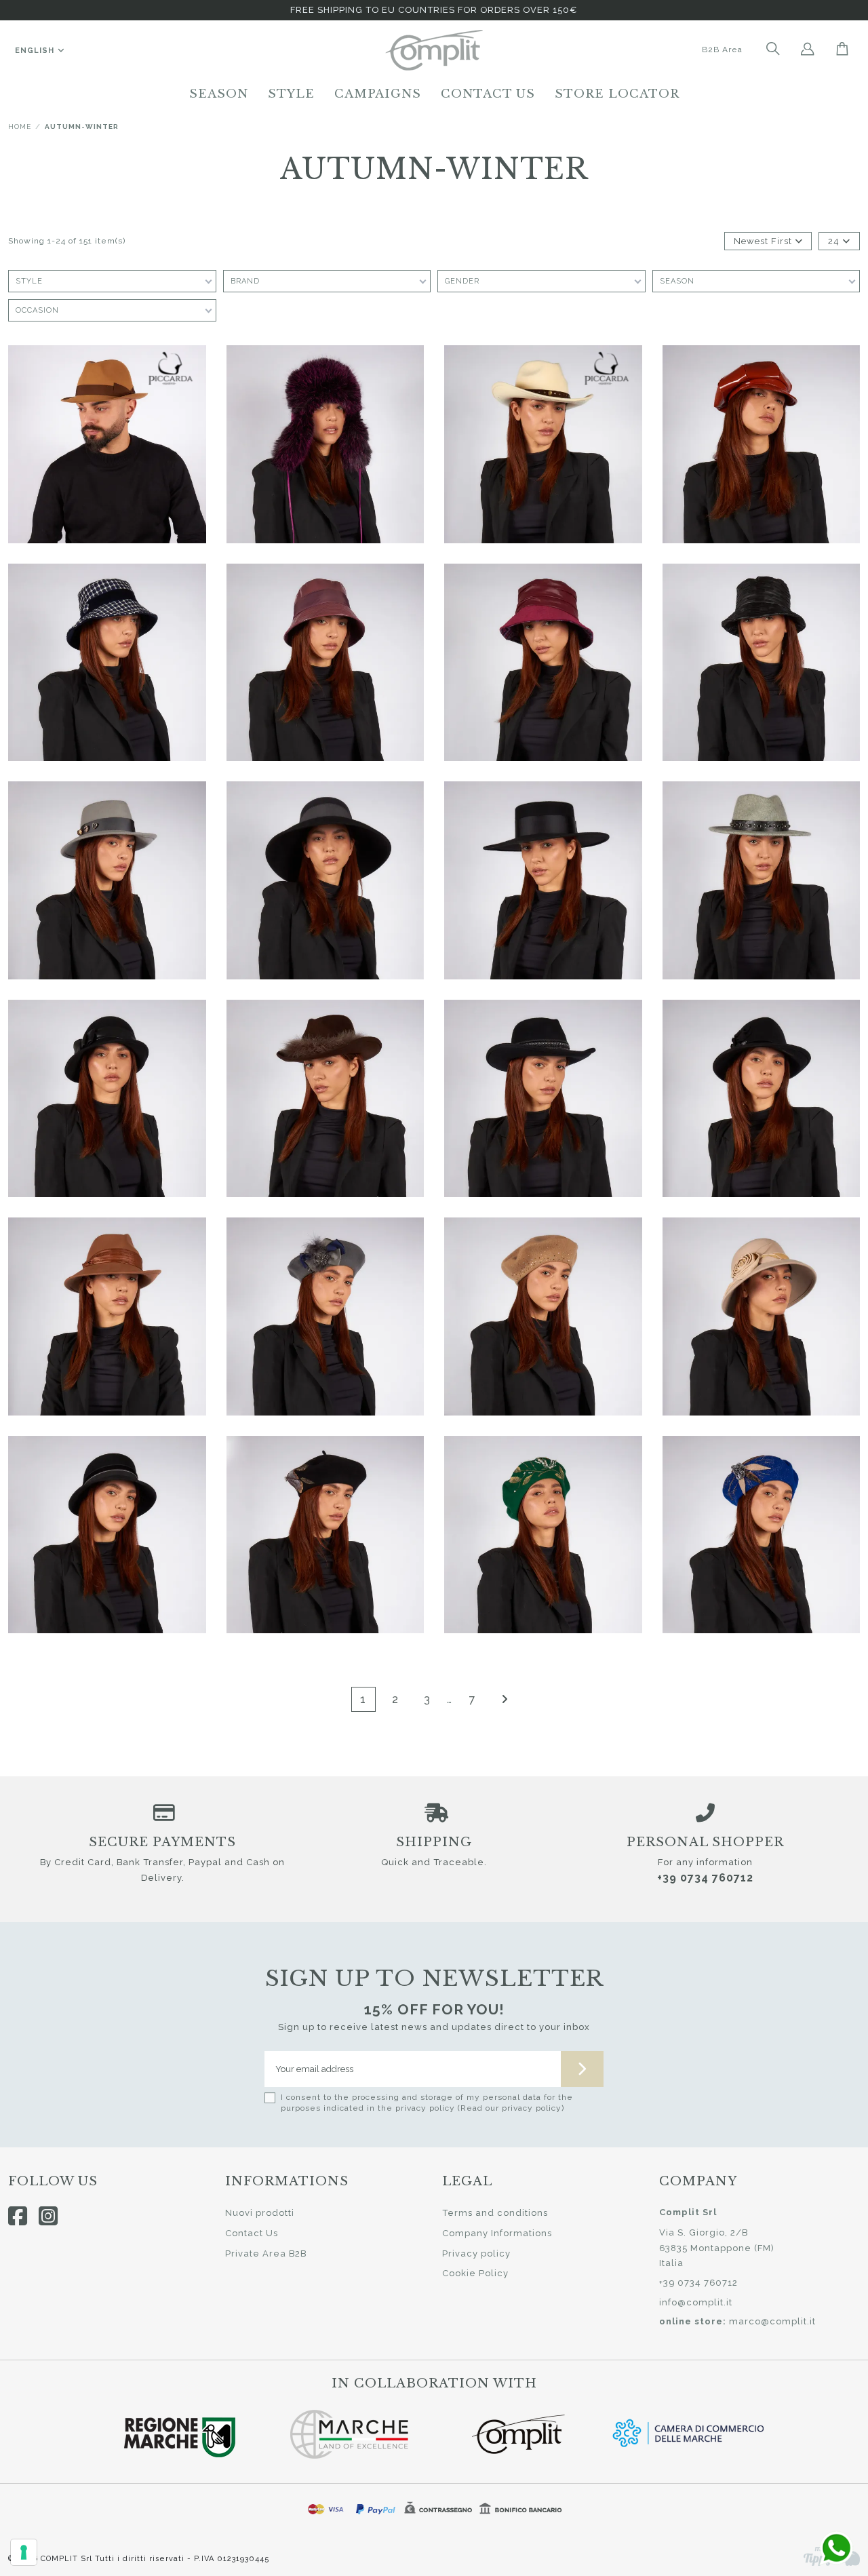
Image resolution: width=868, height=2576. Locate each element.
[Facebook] (18, 2216)
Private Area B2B (266, 2253)
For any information (705, 1862)
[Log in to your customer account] (808, 50)
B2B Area (722, 50)
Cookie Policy (475, 2273)
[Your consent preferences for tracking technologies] (24, 2552)
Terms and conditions (495, 2213)
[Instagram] (48, 2216)
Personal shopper (705, 1842)
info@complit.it (696, 2302)
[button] (219, 94)
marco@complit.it (772, 2321)
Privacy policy (476, 2253)
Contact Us (252, 2233)
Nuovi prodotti (260, 2213)
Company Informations (497, 2233)
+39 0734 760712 (705, 1878)
